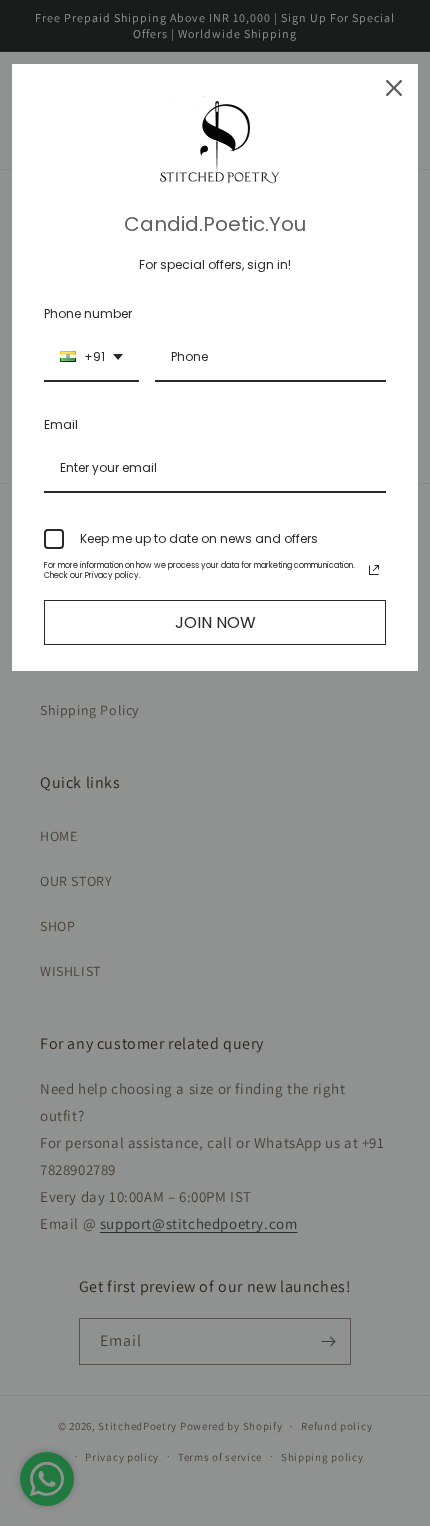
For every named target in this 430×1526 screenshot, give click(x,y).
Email (61, 424)
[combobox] (91, 358)
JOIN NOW (215, 622)
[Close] (394, 88)
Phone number (88, 313)
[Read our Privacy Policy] (374, 570)
